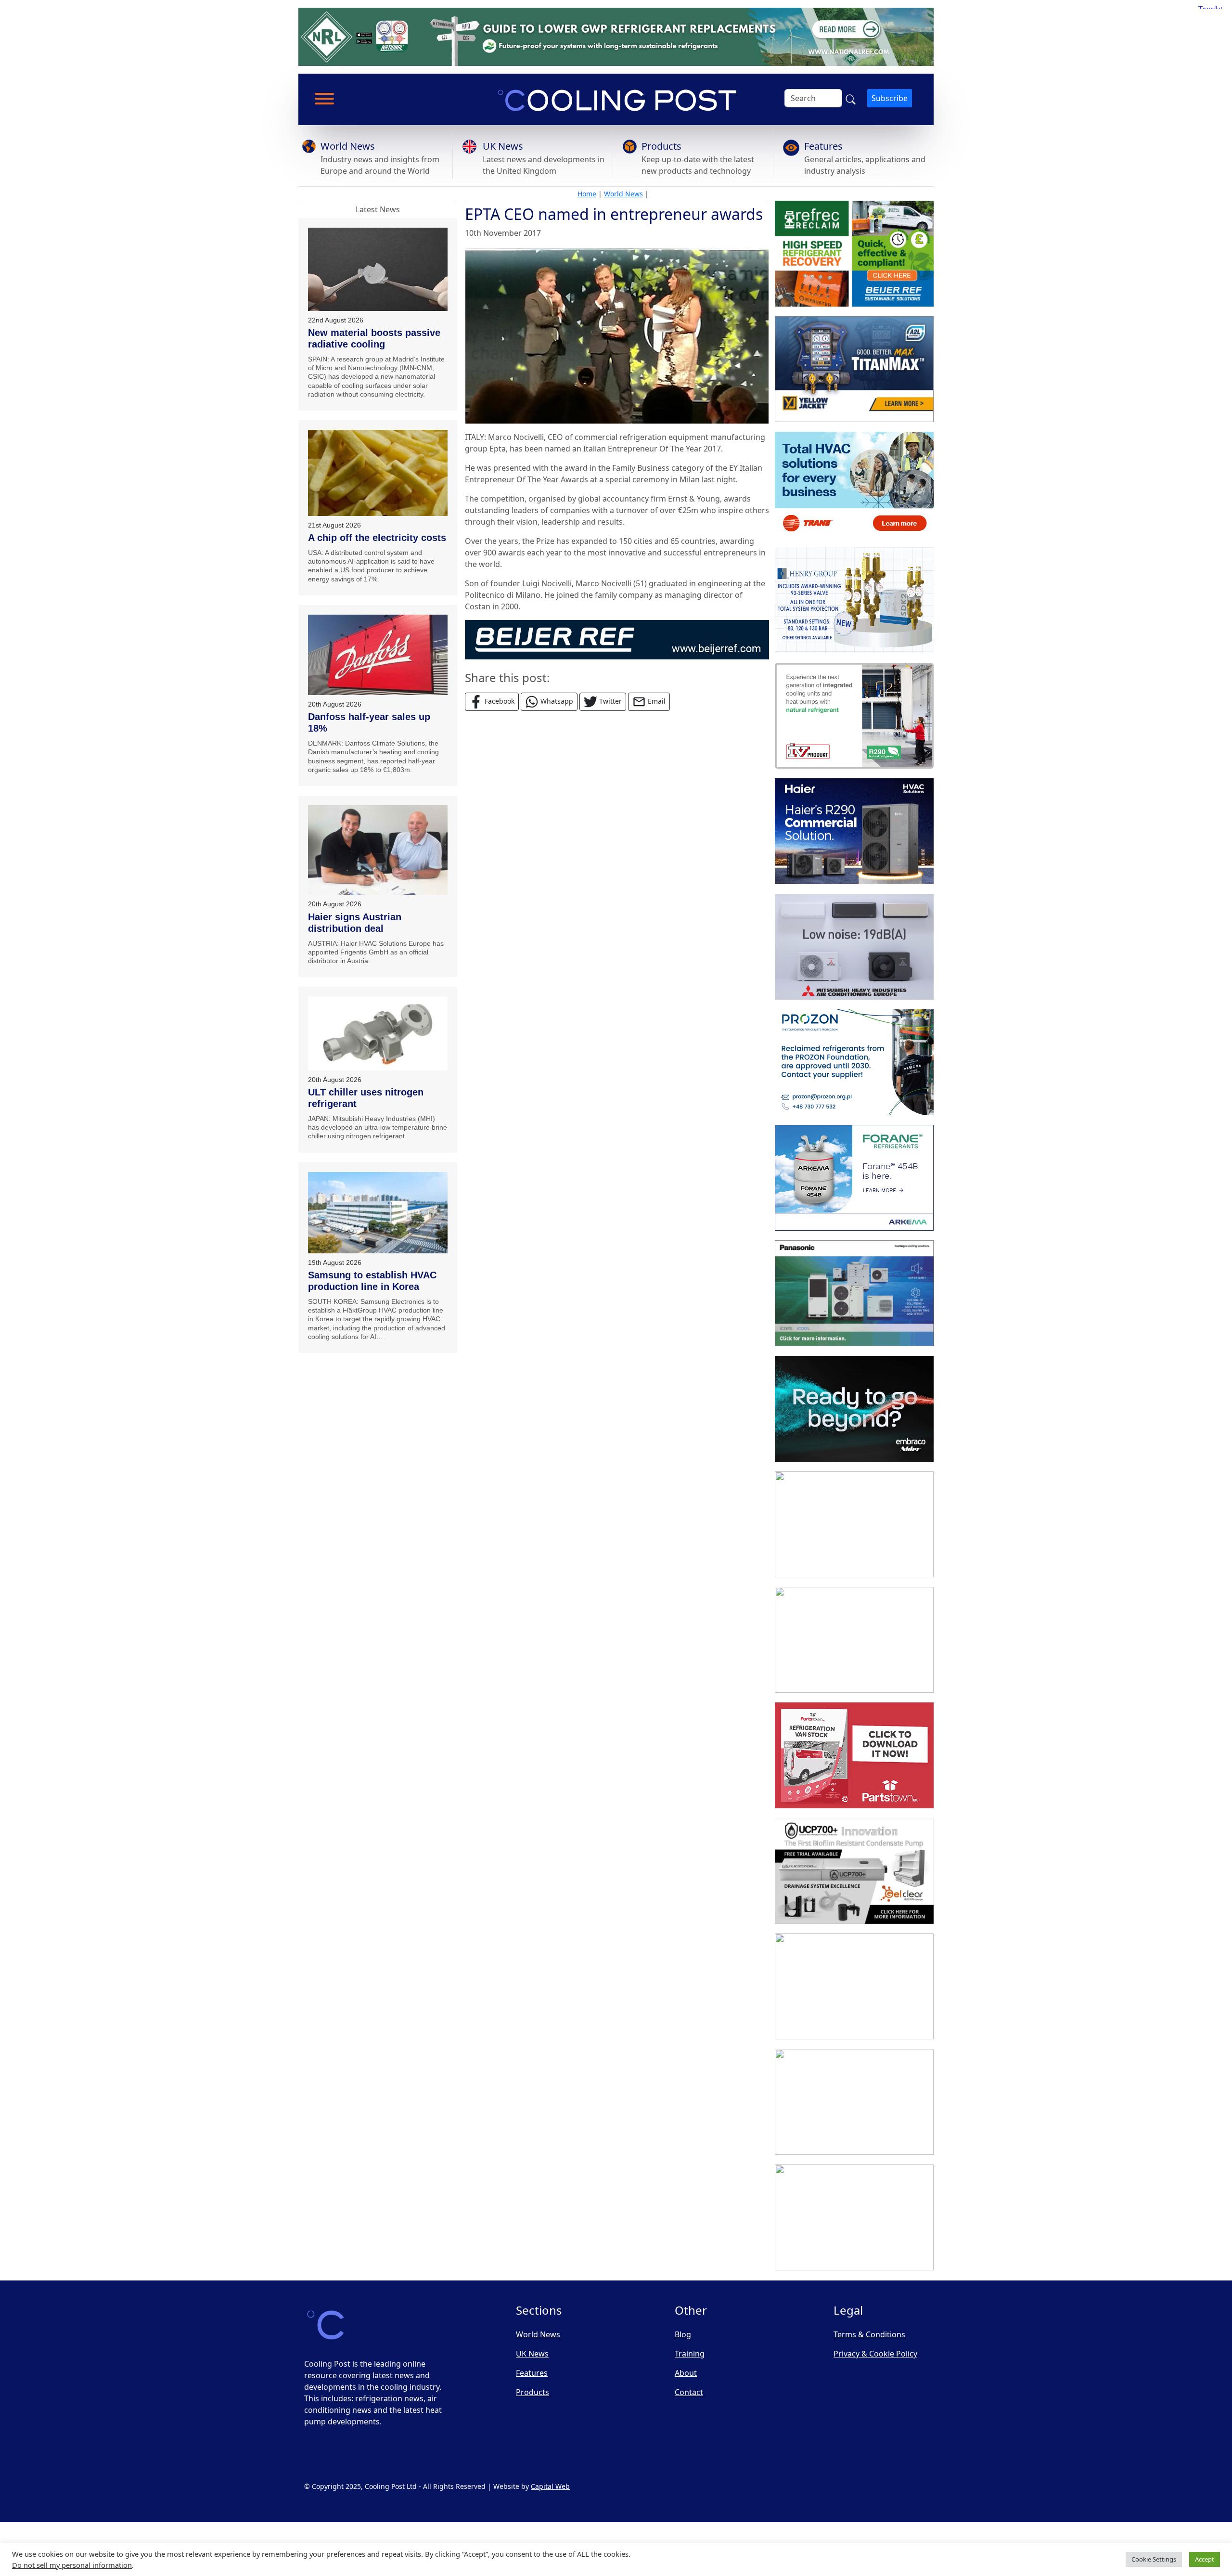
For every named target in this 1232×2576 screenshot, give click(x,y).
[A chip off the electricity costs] (378, 473)
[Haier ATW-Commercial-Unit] (854, 831)
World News (348, 146)
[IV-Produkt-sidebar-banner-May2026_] (854, 716)
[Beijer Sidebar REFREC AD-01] (854, 254)
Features (823, 146)
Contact (689, 2392)
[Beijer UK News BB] (617, 639)
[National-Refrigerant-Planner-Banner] (616, 36)
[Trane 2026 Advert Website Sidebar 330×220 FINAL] (854, 485)
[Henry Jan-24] (854, 600)
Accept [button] (1205, 2559)
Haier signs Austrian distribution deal (355, 923)
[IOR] (854, 2217)
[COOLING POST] (854, 1986)
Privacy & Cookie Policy (875, 2354)
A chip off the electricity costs (377, 538)
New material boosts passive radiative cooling (374, 338)
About (686, 2373)
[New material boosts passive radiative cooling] (378, 269)
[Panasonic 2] (854, 1293)
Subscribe (890, 98)
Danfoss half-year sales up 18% (369, 722)
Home (587, 194)
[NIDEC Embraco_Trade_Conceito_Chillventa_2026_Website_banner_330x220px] (854, 1409)
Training (690, 2354)
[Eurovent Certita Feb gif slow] (854, 1640)
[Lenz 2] (854, 2102)
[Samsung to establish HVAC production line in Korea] (378, 1213)
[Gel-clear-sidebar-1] (854, 1871)
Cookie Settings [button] (1154, 2559)
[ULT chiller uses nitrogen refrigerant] (378, 1033)
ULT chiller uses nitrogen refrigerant (366, 1098)
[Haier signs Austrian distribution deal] (378, 850)
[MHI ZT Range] (854, 947)
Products (661, 146)
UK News (503, 146)
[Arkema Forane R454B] (854, 1178)
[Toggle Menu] (324, 99)
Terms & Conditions (869, 2334)
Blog (683, 2334)
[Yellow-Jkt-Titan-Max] (854, 369)
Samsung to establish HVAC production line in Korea (372, 1281)
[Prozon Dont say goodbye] (854, 1062)
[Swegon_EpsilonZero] (854, 1524)
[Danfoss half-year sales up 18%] (378, 655)
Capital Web (550, 2486)
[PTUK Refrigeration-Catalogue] (854, 1755)
